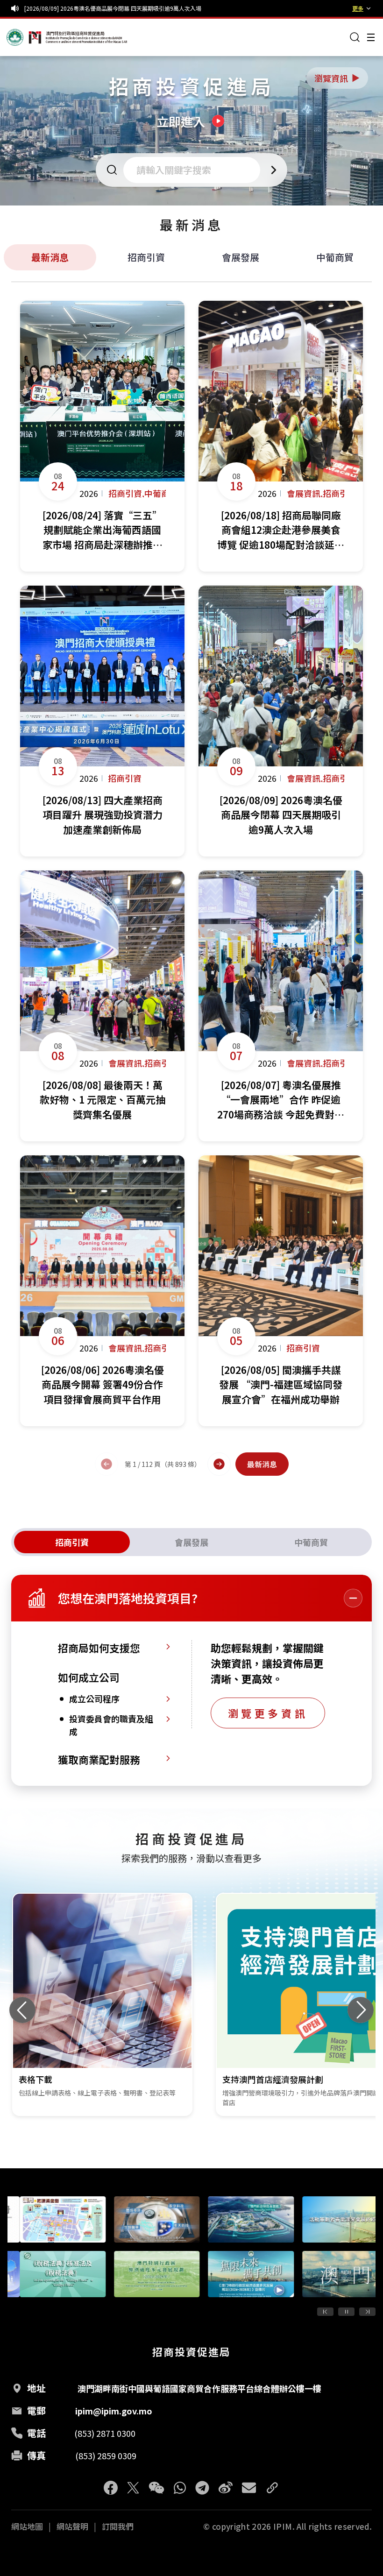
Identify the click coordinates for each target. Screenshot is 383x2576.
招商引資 (146, 257)
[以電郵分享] (249, 2488)
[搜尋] (355, 37)
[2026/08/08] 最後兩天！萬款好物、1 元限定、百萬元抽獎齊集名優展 (112, 8)
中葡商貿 (335, 257)
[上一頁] (106, 1464)
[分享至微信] (156, 2488)
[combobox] (195, 170)
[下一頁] (219, 1464)
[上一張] (22, 2010)
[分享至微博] (226, 2488)
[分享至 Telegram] (202, 2488)
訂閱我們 (118, 2526)
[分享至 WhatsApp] (180, 2488)
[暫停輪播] (346, 2312)
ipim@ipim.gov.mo (114, 2411)
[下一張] (361, 2010)
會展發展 (241, 257)
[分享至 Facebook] (111, 2488)
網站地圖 (27, 2526)
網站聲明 (72, 2526)
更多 (358, 8)
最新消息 (50, 257)
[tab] (72, 1542)
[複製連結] (272, 2488)
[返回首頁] (24, 37)
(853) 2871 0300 (105, 2433)
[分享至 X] (133, 2488)
